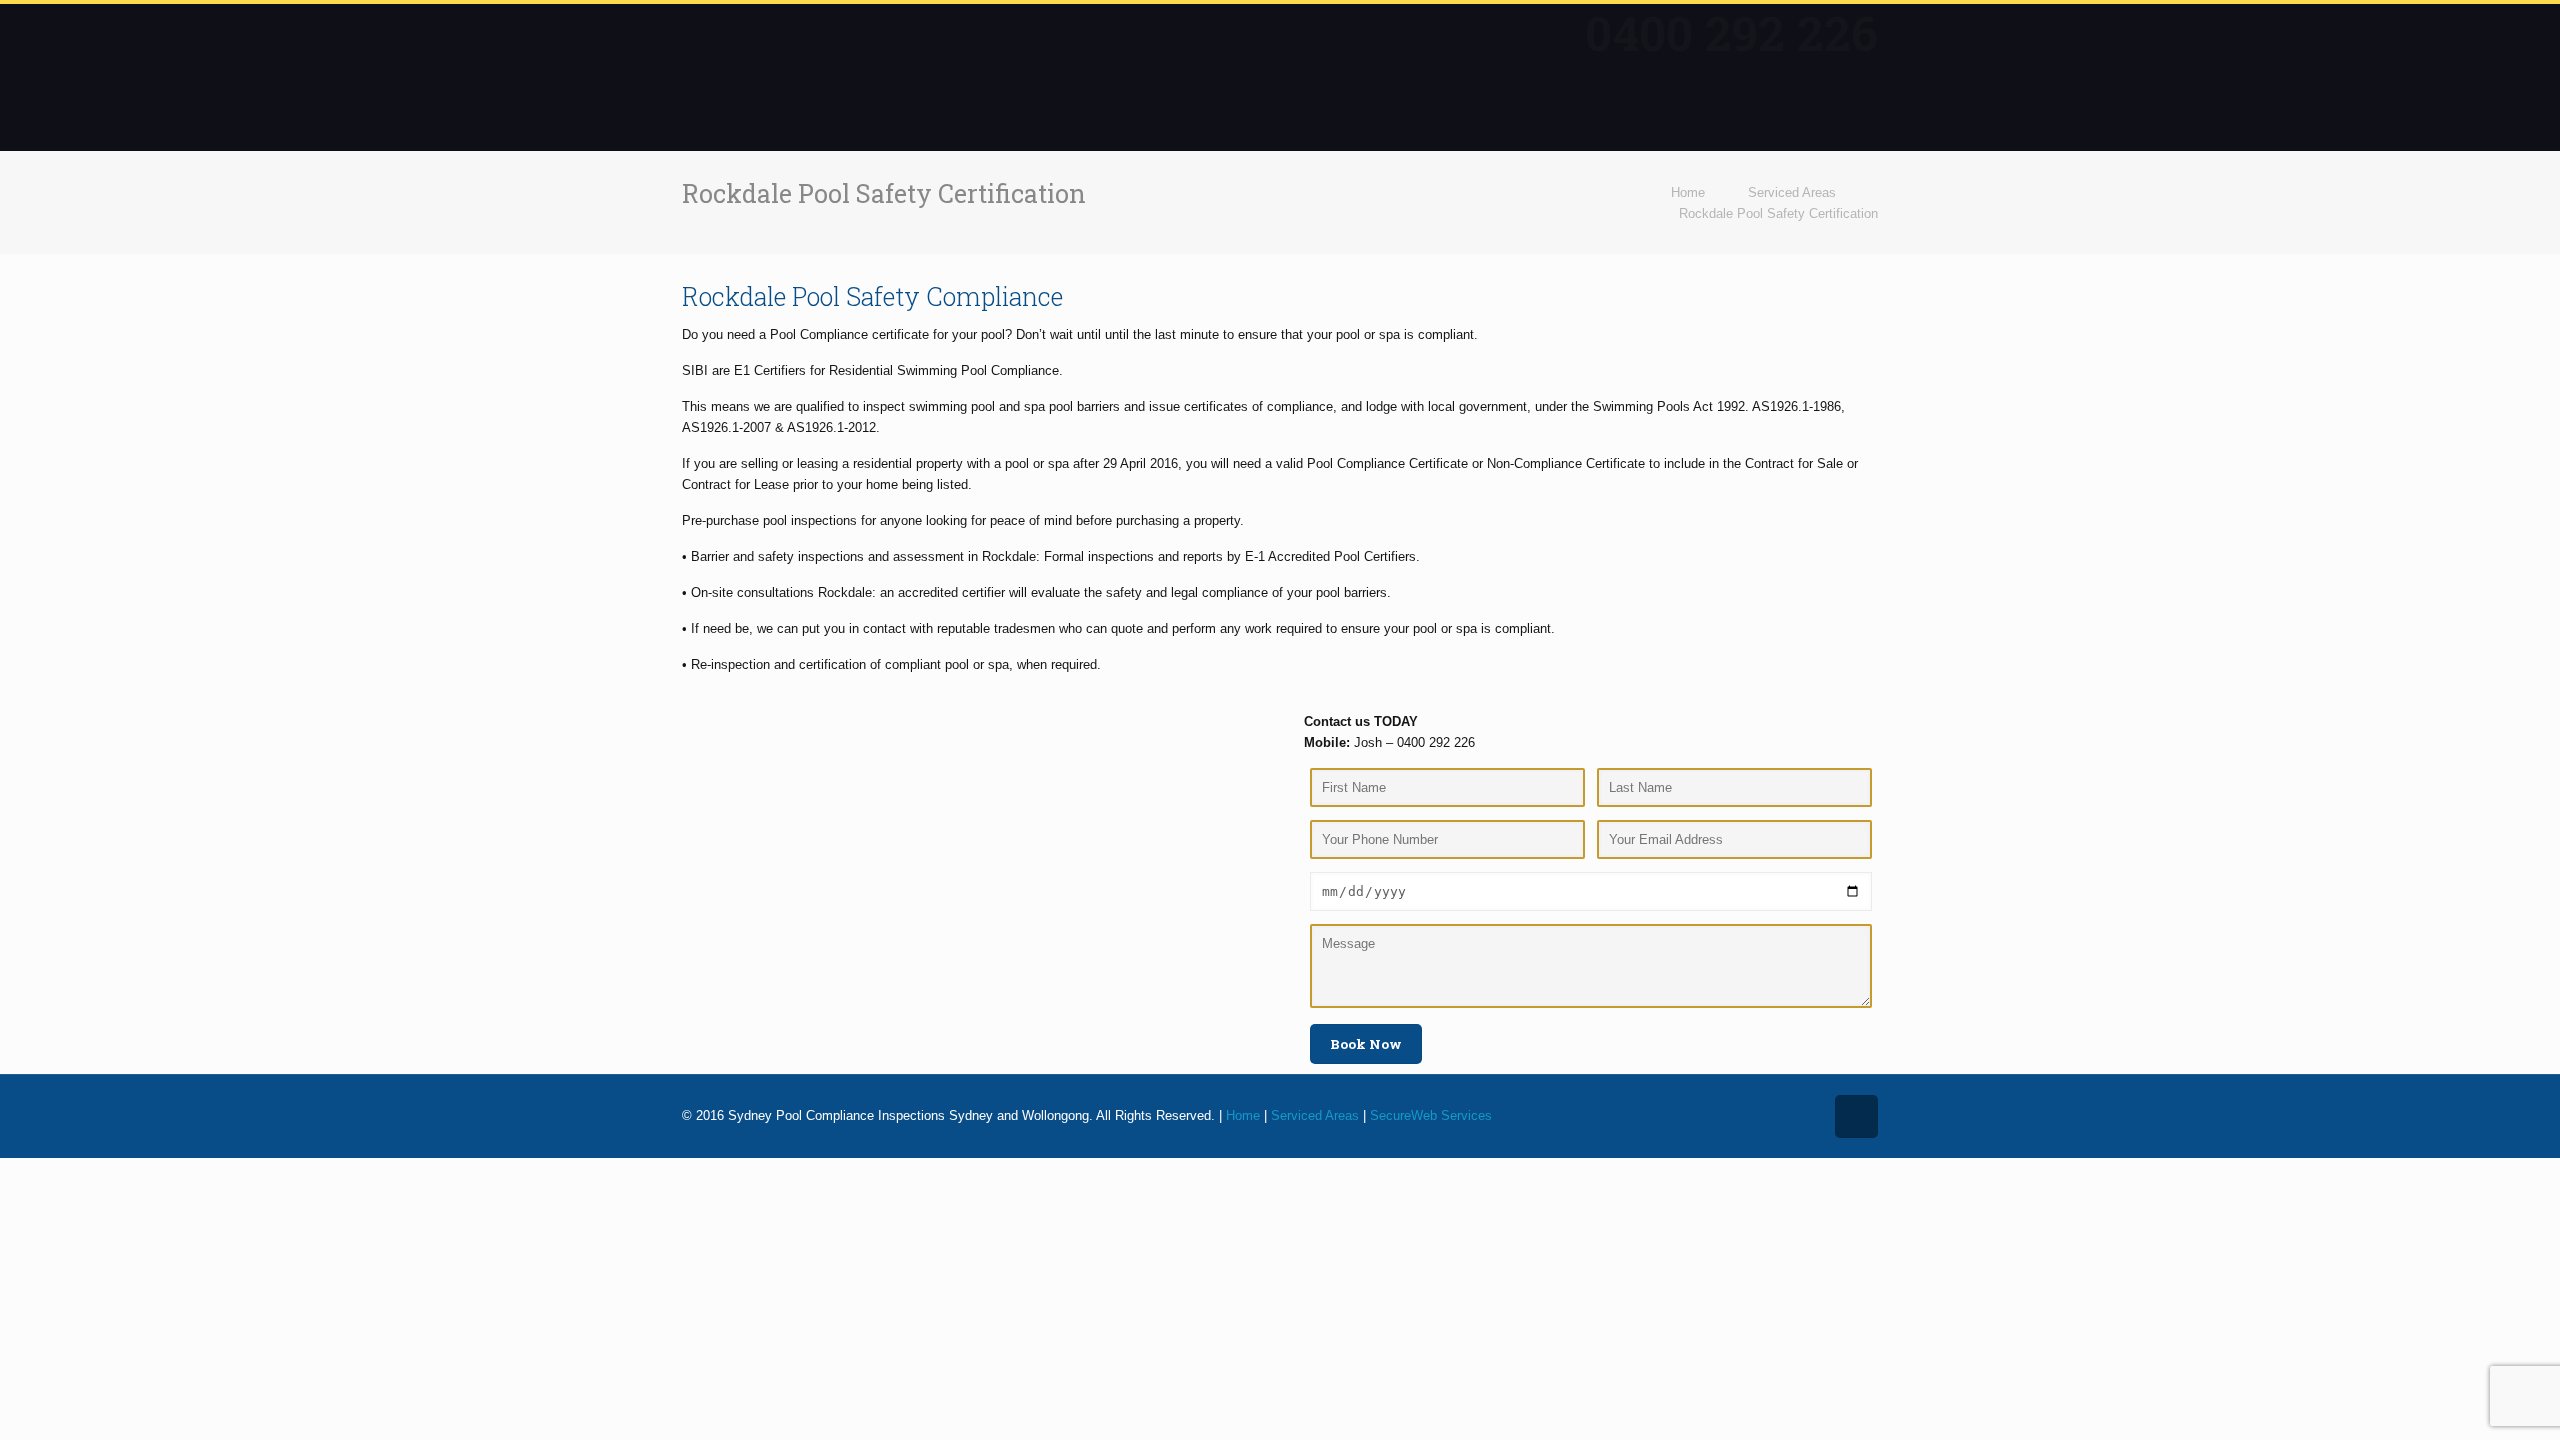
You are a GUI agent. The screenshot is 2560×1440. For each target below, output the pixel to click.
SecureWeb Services (1431, 1115)
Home (1688, 192)
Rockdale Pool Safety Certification (1778, 213)
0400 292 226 (1731, 32)
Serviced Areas (1792, 192)
